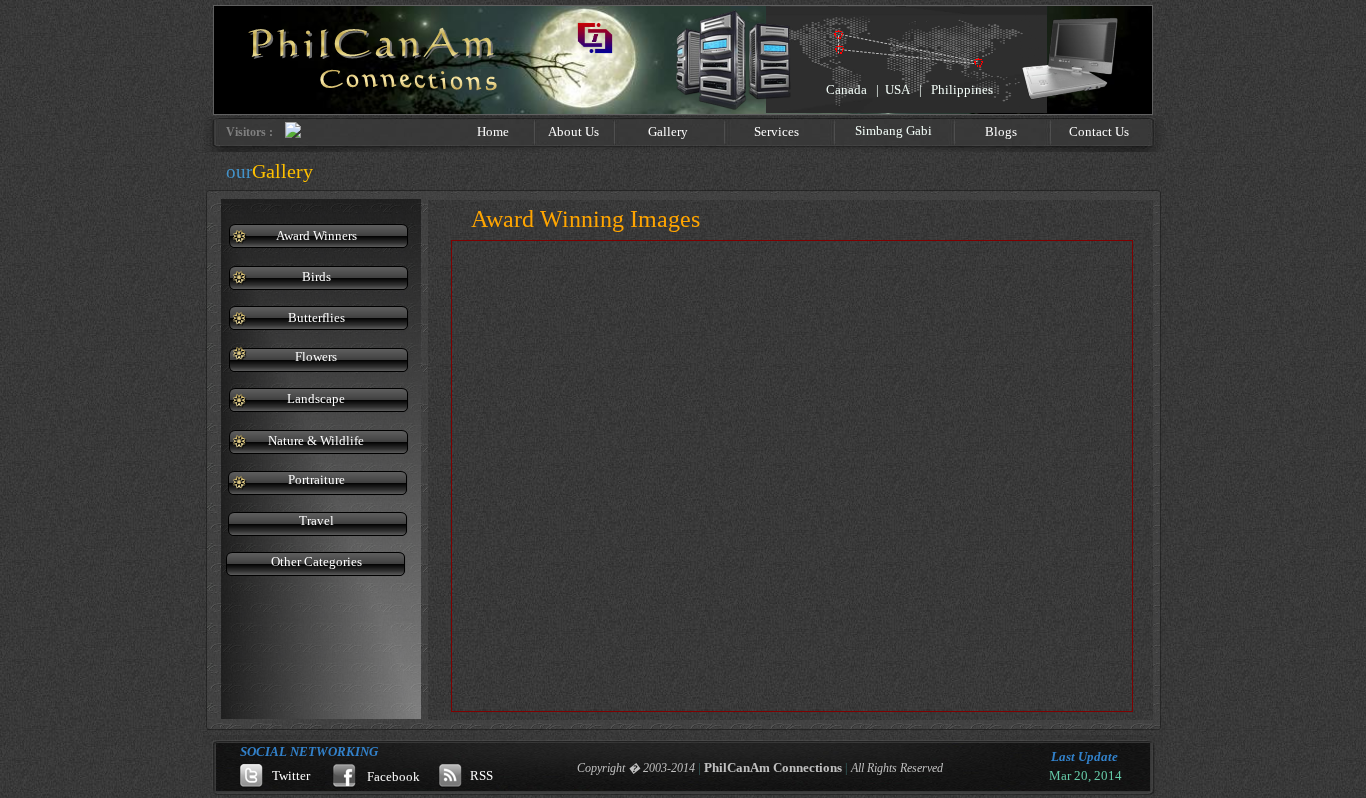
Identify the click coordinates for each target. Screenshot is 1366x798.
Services (776, 131)
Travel (316, 520)
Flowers (316, 356)
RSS (481, 775)
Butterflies (316, 317)
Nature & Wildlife (316, 440)
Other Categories (316, 561)
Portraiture (316, 479)
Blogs (1001, 131)
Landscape (316, 398)
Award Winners (316, 235)
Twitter (291, 775)
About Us (573, 131)
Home (493, 131)
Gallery (668, 131)
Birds (316, 276)
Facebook (393, 776)
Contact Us (1099, 131)
